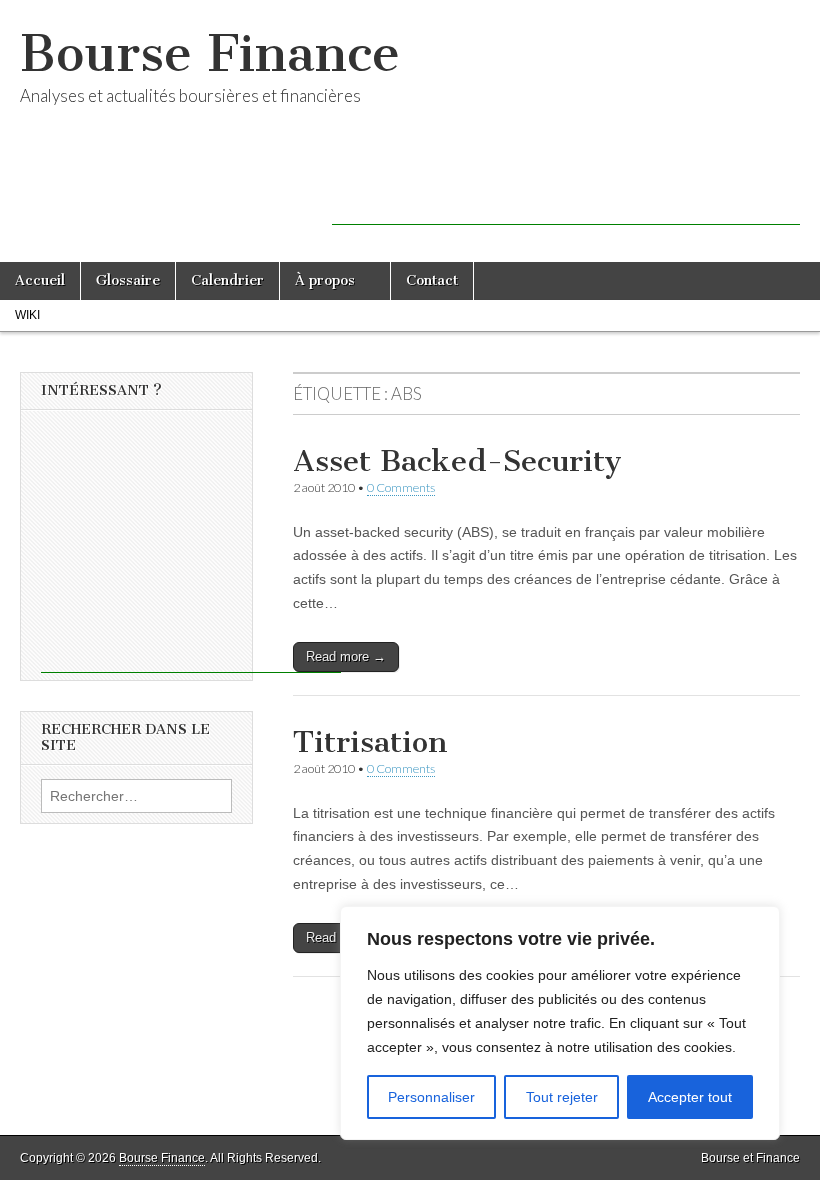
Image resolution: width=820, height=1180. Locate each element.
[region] (560, 1023)
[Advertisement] (566, 195)
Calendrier (227, 280)
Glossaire (128, 280)
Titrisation (370, 742)
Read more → (346, 656)
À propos (325, 280)
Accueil (40, 280)
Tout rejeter (562, 1097)
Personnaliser (431, 1097)
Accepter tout (690, 1097)
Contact (432, 280)
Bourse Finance (210, 53)
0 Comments (401, 487)
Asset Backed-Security (457, 461)
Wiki (27, 315)
